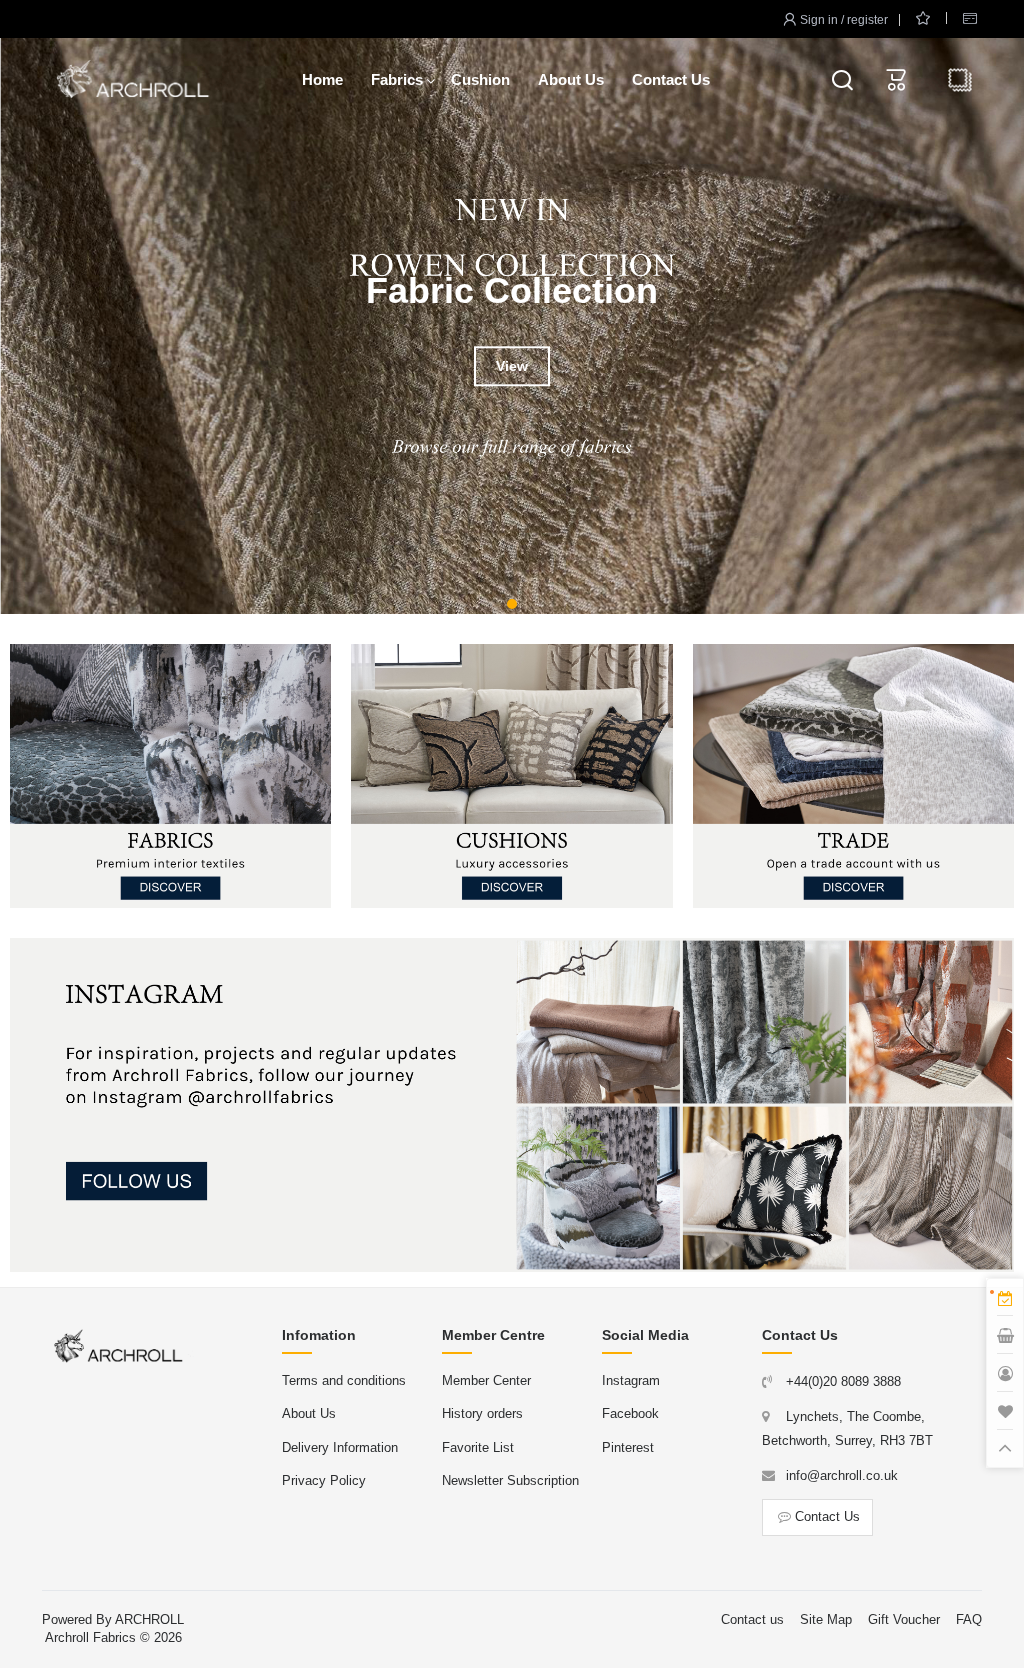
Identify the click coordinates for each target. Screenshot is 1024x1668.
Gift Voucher (904, 1619)
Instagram (631, 1380)
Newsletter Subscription (510, 1480)
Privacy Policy (324, 1480)
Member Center (486, 1380)
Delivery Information (340, 1447)
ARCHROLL (149, 1619)
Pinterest (628, 1447)
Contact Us (671, 79)
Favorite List (478, 1447)
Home (322, 79)
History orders (482, 1413)
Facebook (630, 1413)
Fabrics (397, 79)
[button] (512, 604)
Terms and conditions (344, 1380)
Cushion (480, 79)
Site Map (826, 1619)
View (512, 367)
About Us (571, 79)
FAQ (969, 1619)
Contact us (752, 1619)
